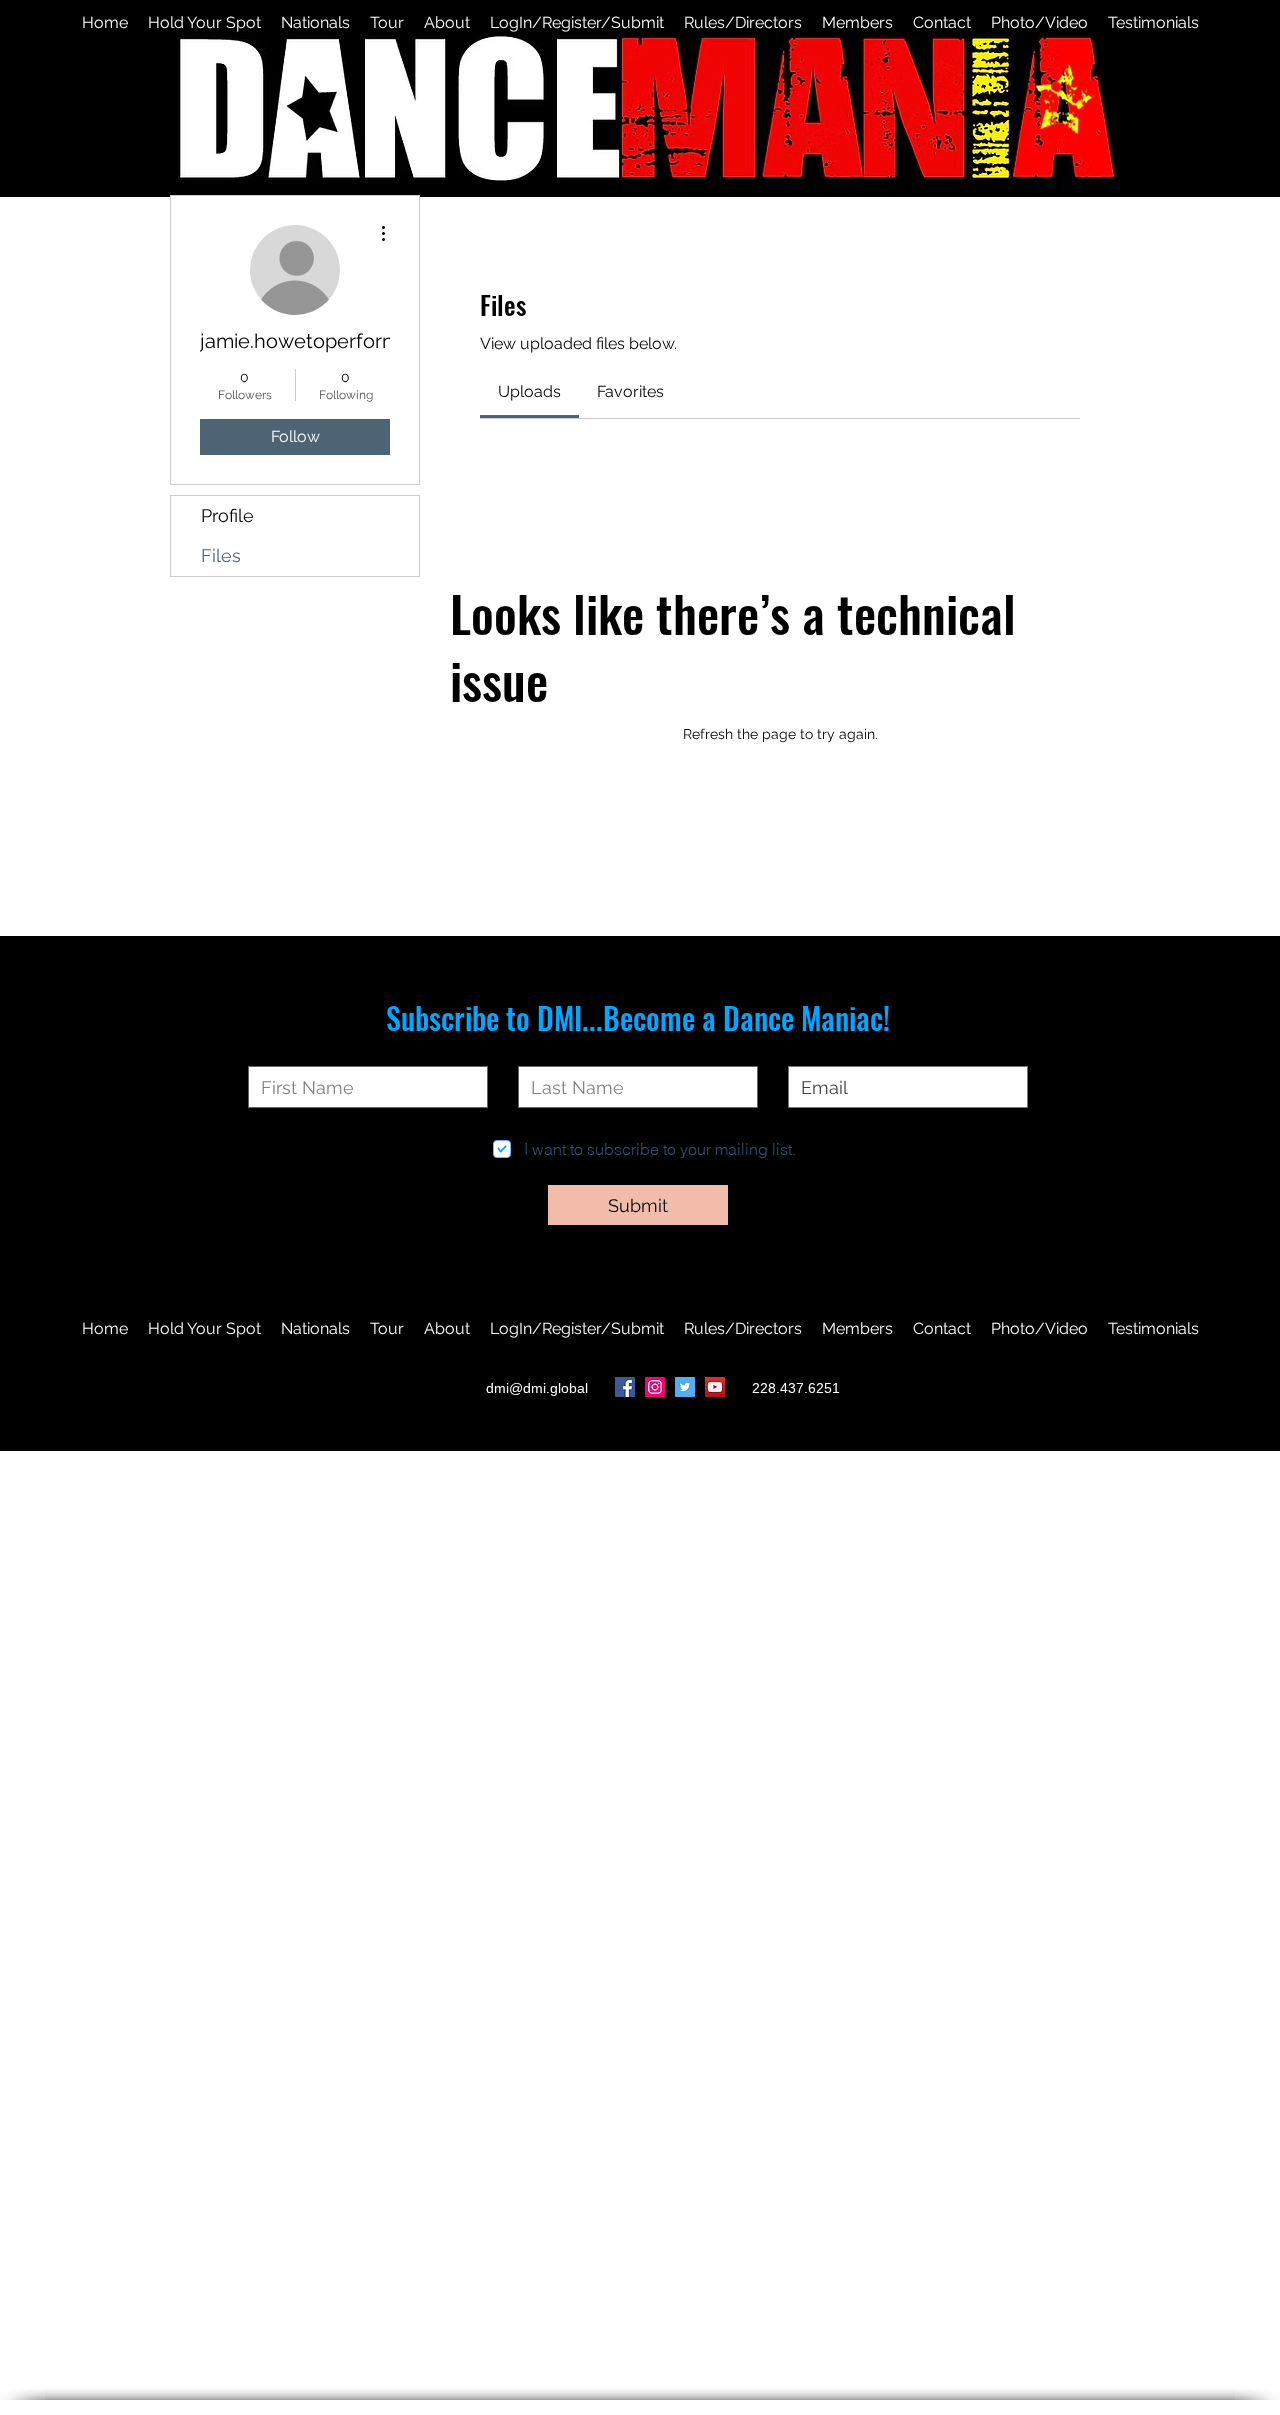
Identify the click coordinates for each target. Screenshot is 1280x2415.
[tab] (529, 392)
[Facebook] (625, 1387)
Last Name (556, 1050)
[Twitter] (685, 1387)
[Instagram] (655, 1387)
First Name (286, 1050)
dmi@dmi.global (537, 1388)
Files (221, 555)
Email (807, 1050)
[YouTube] (715, 1387)
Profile (227, 515)
